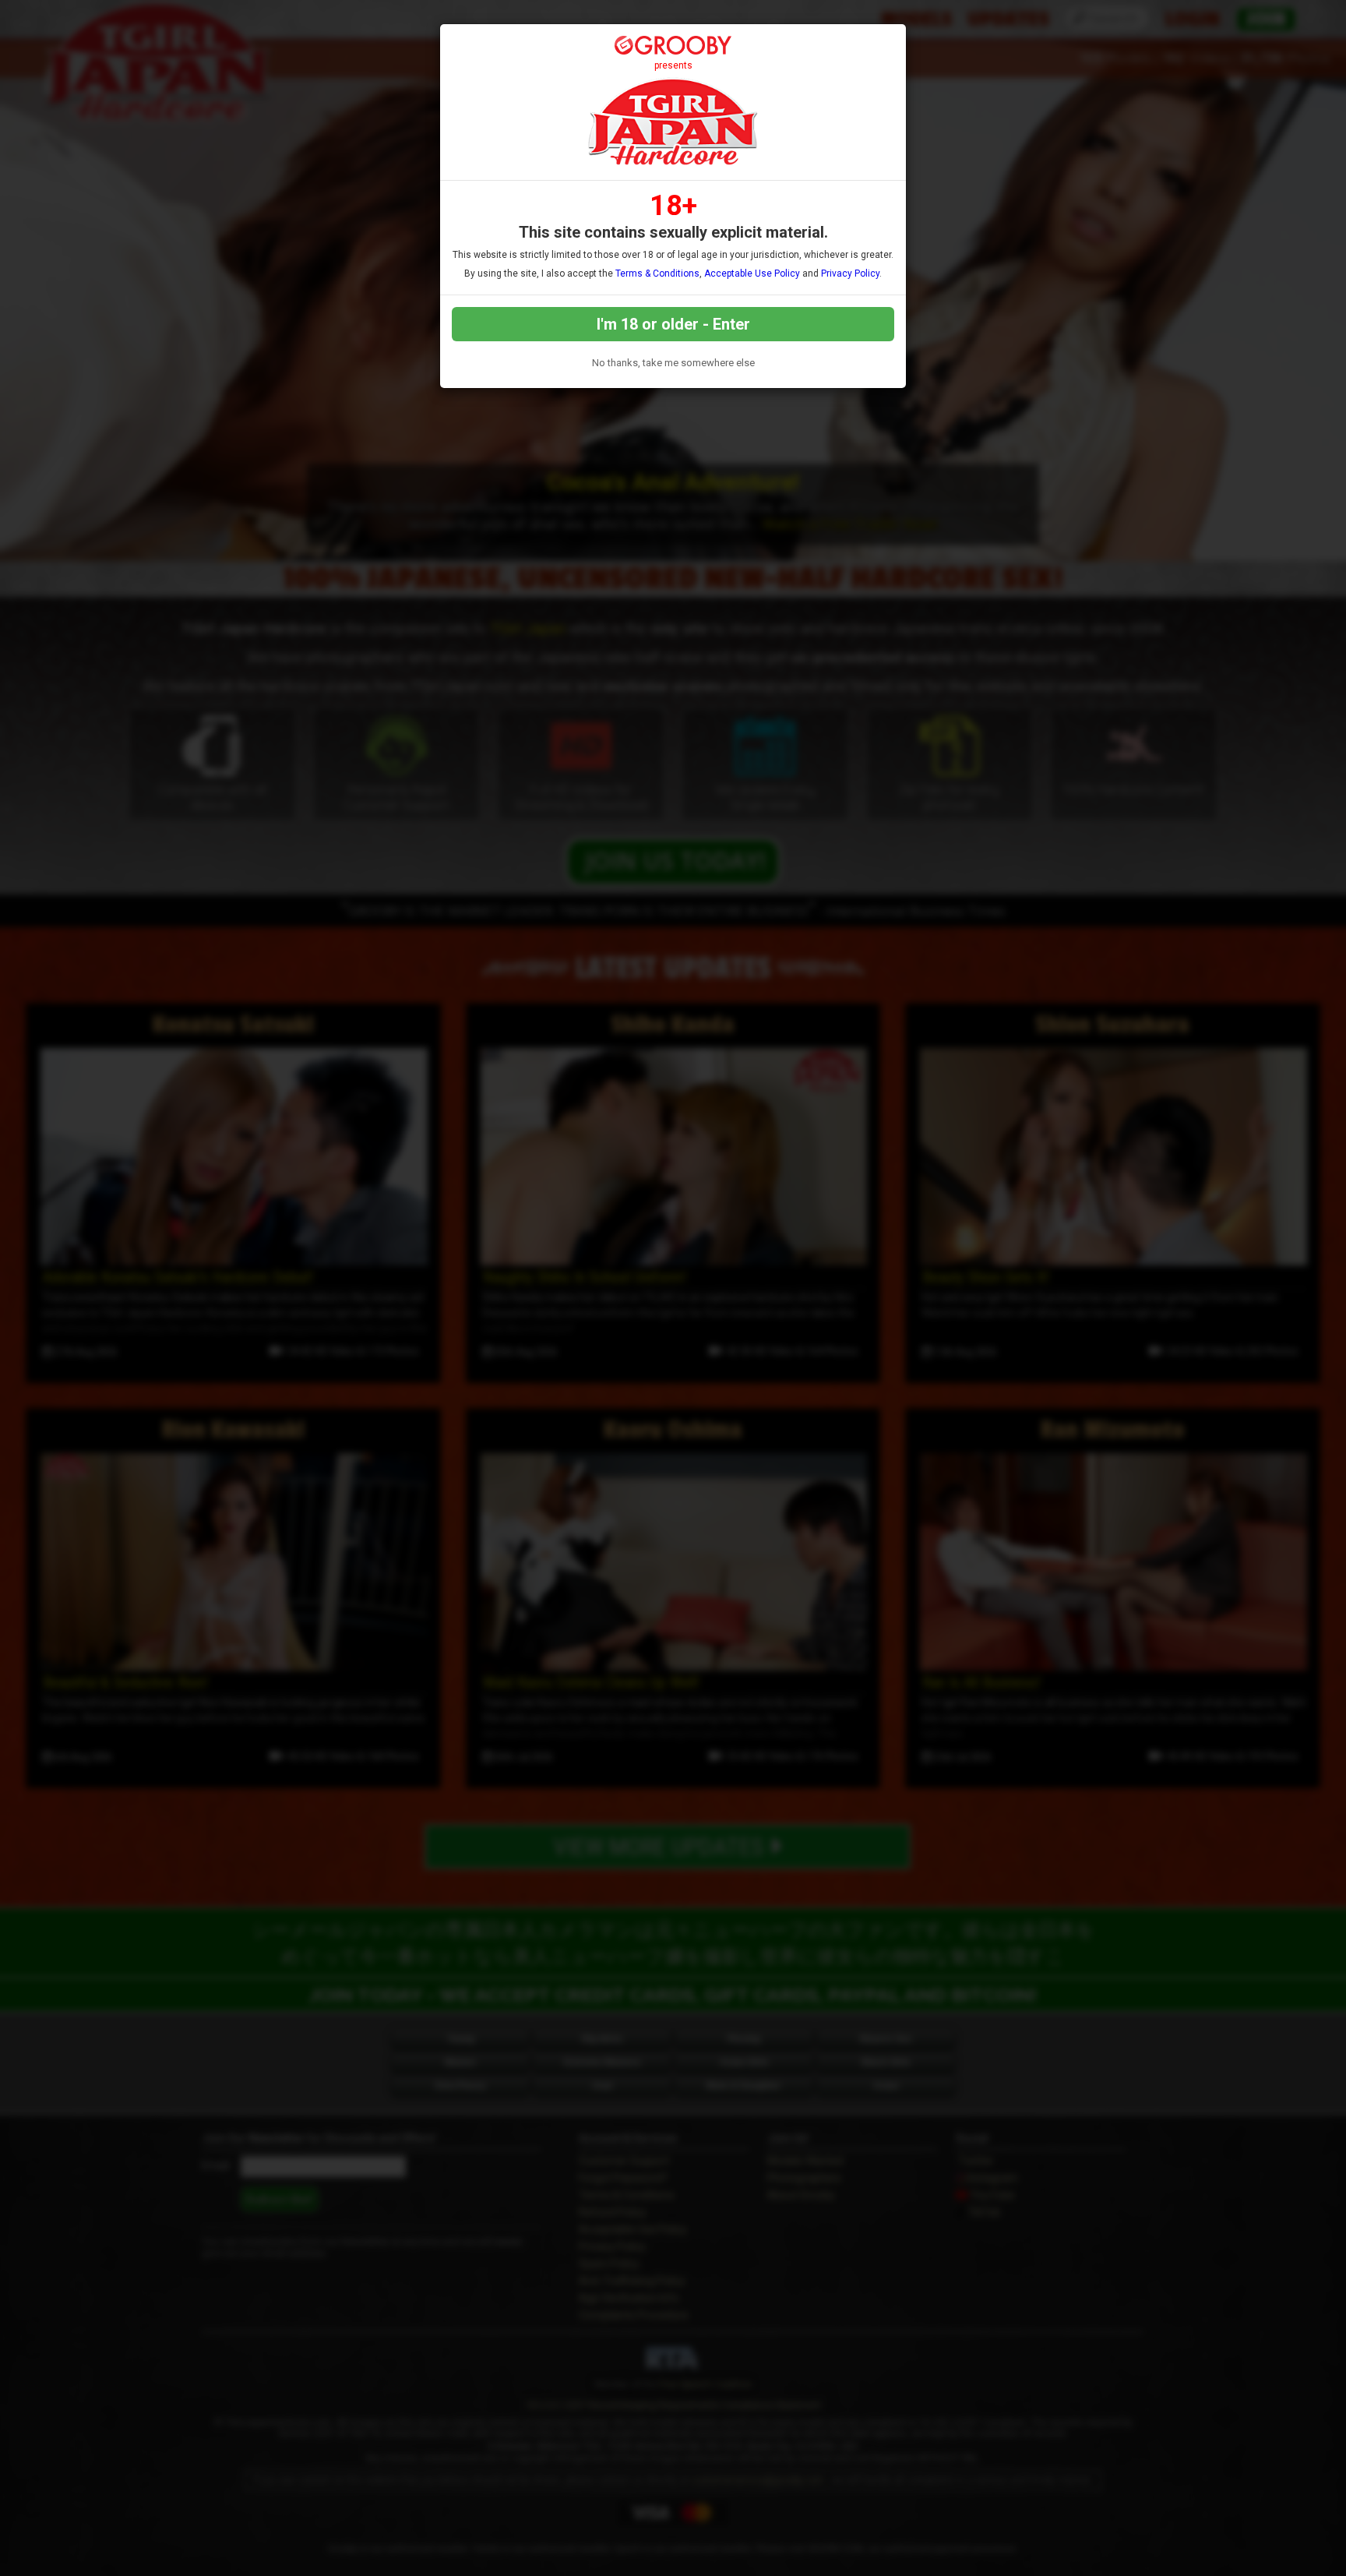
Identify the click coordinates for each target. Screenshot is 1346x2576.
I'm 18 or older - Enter (673, 324)
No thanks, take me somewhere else (673, 363)
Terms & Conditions (657, 273)
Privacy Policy (850, 273)
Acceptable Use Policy (752, 273)
